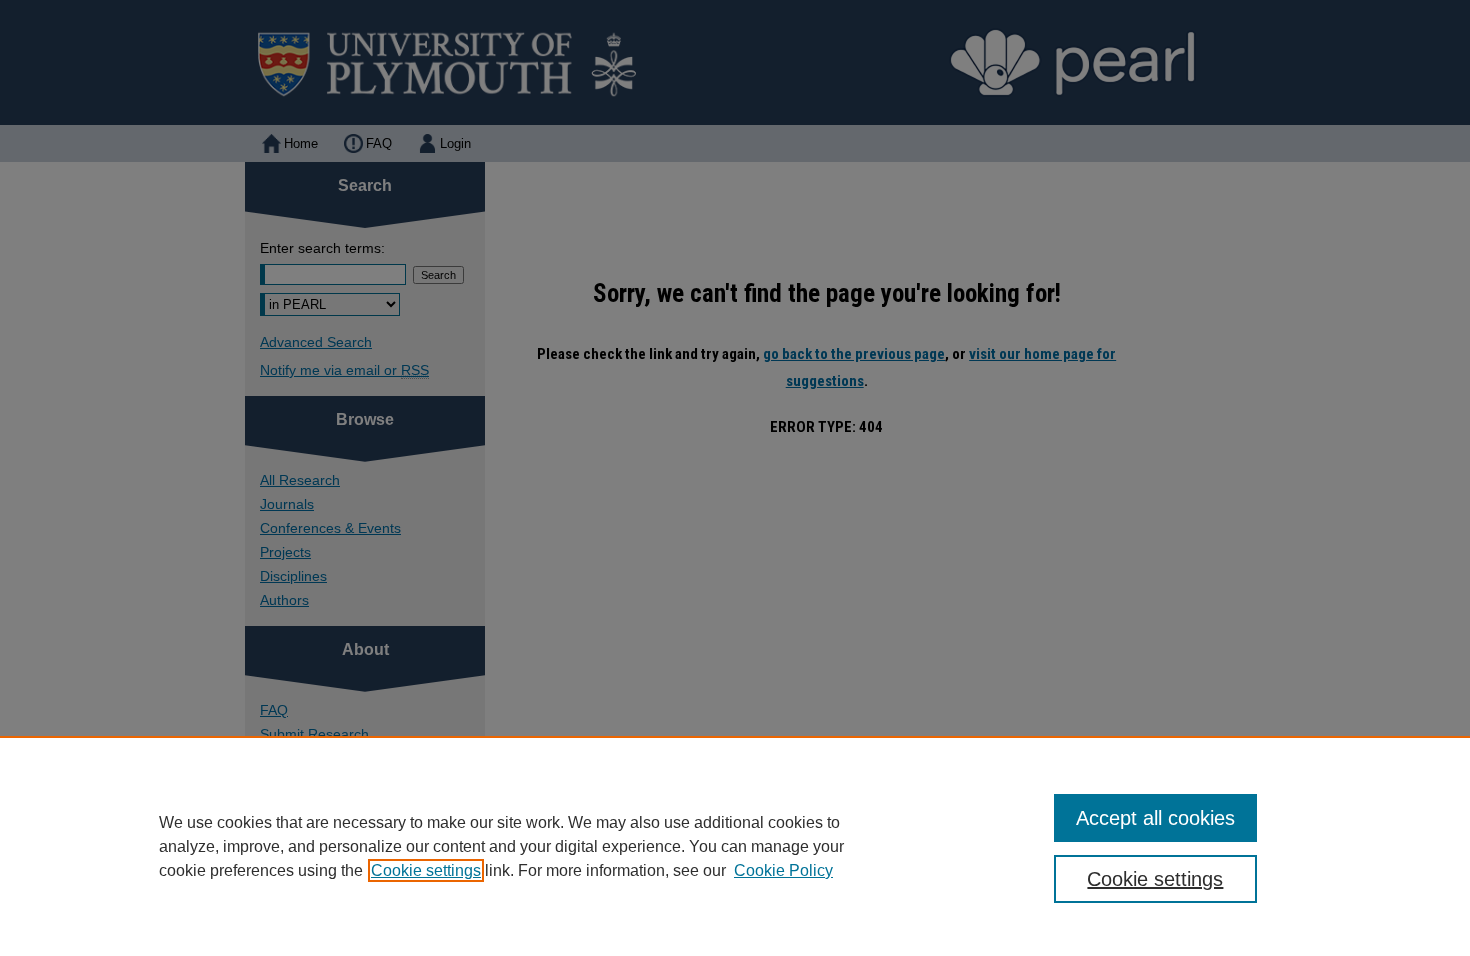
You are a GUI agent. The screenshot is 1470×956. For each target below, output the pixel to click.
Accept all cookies (1155, 818)
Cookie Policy (783, 870)
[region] (735, 846)
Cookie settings (426, 870)
